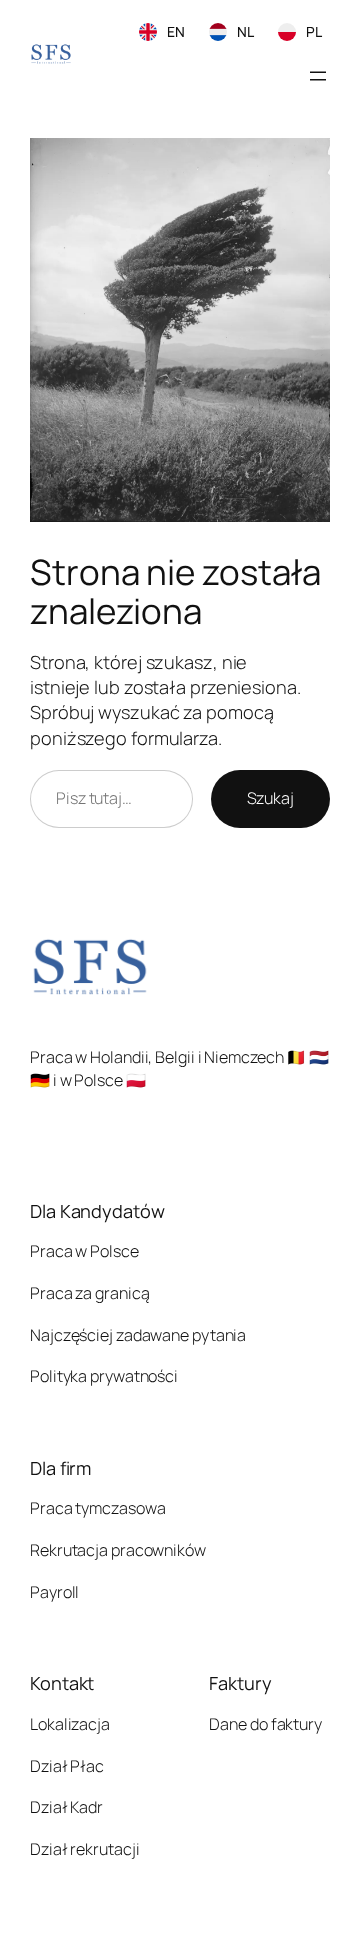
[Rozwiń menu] (318, 76)
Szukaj (270, 798)
